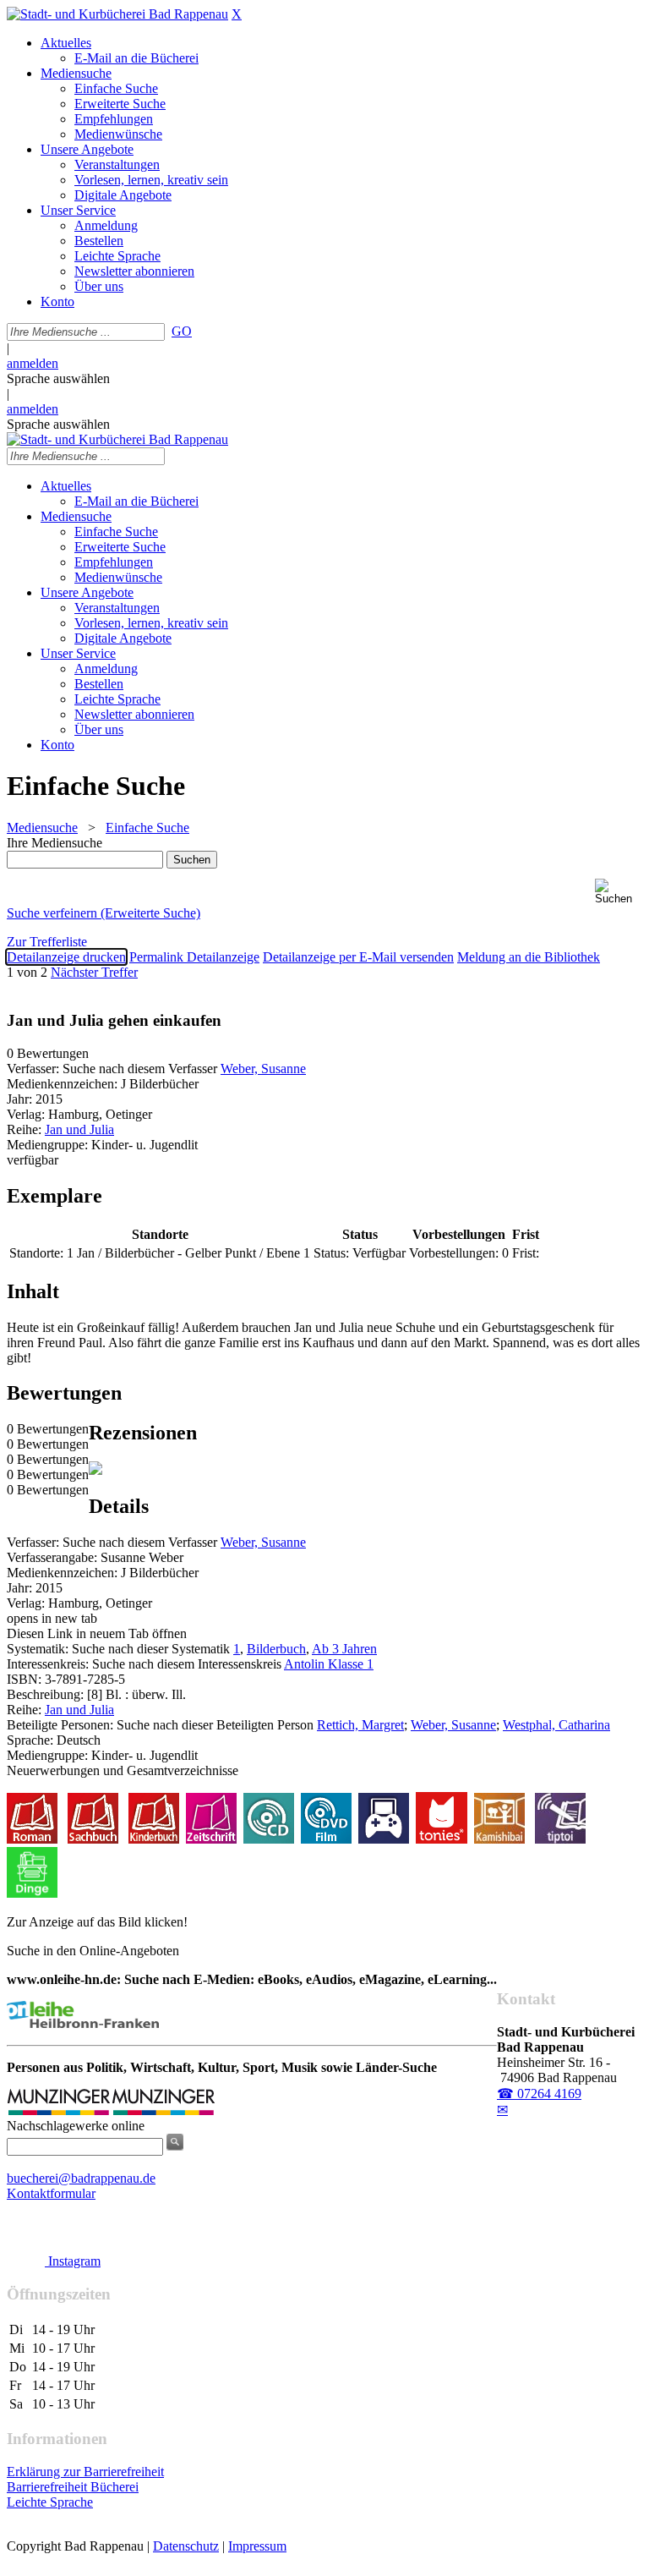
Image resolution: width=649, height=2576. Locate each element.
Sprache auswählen (58, 378)
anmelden (33, 363)
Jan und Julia (79, 1129)
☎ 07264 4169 (539, 2094)
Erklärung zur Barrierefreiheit (85, 2472)
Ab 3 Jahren (344, 1649)
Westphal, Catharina (556, 1725)
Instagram (73, 2261)
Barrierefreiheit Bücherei (73, 2487)
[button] (619, 892)
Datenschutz (186, 2546)
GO (182, 331)
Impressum (257, 2546)
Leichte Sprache (50, 2502)
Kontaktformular (51, 2193)
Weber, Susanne (263, 1069)
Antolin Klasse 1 (329, 1664)
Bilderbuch (276, 1649)
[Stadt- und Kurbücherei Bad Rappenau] (117, 14)
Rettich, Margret (360, 1725)
